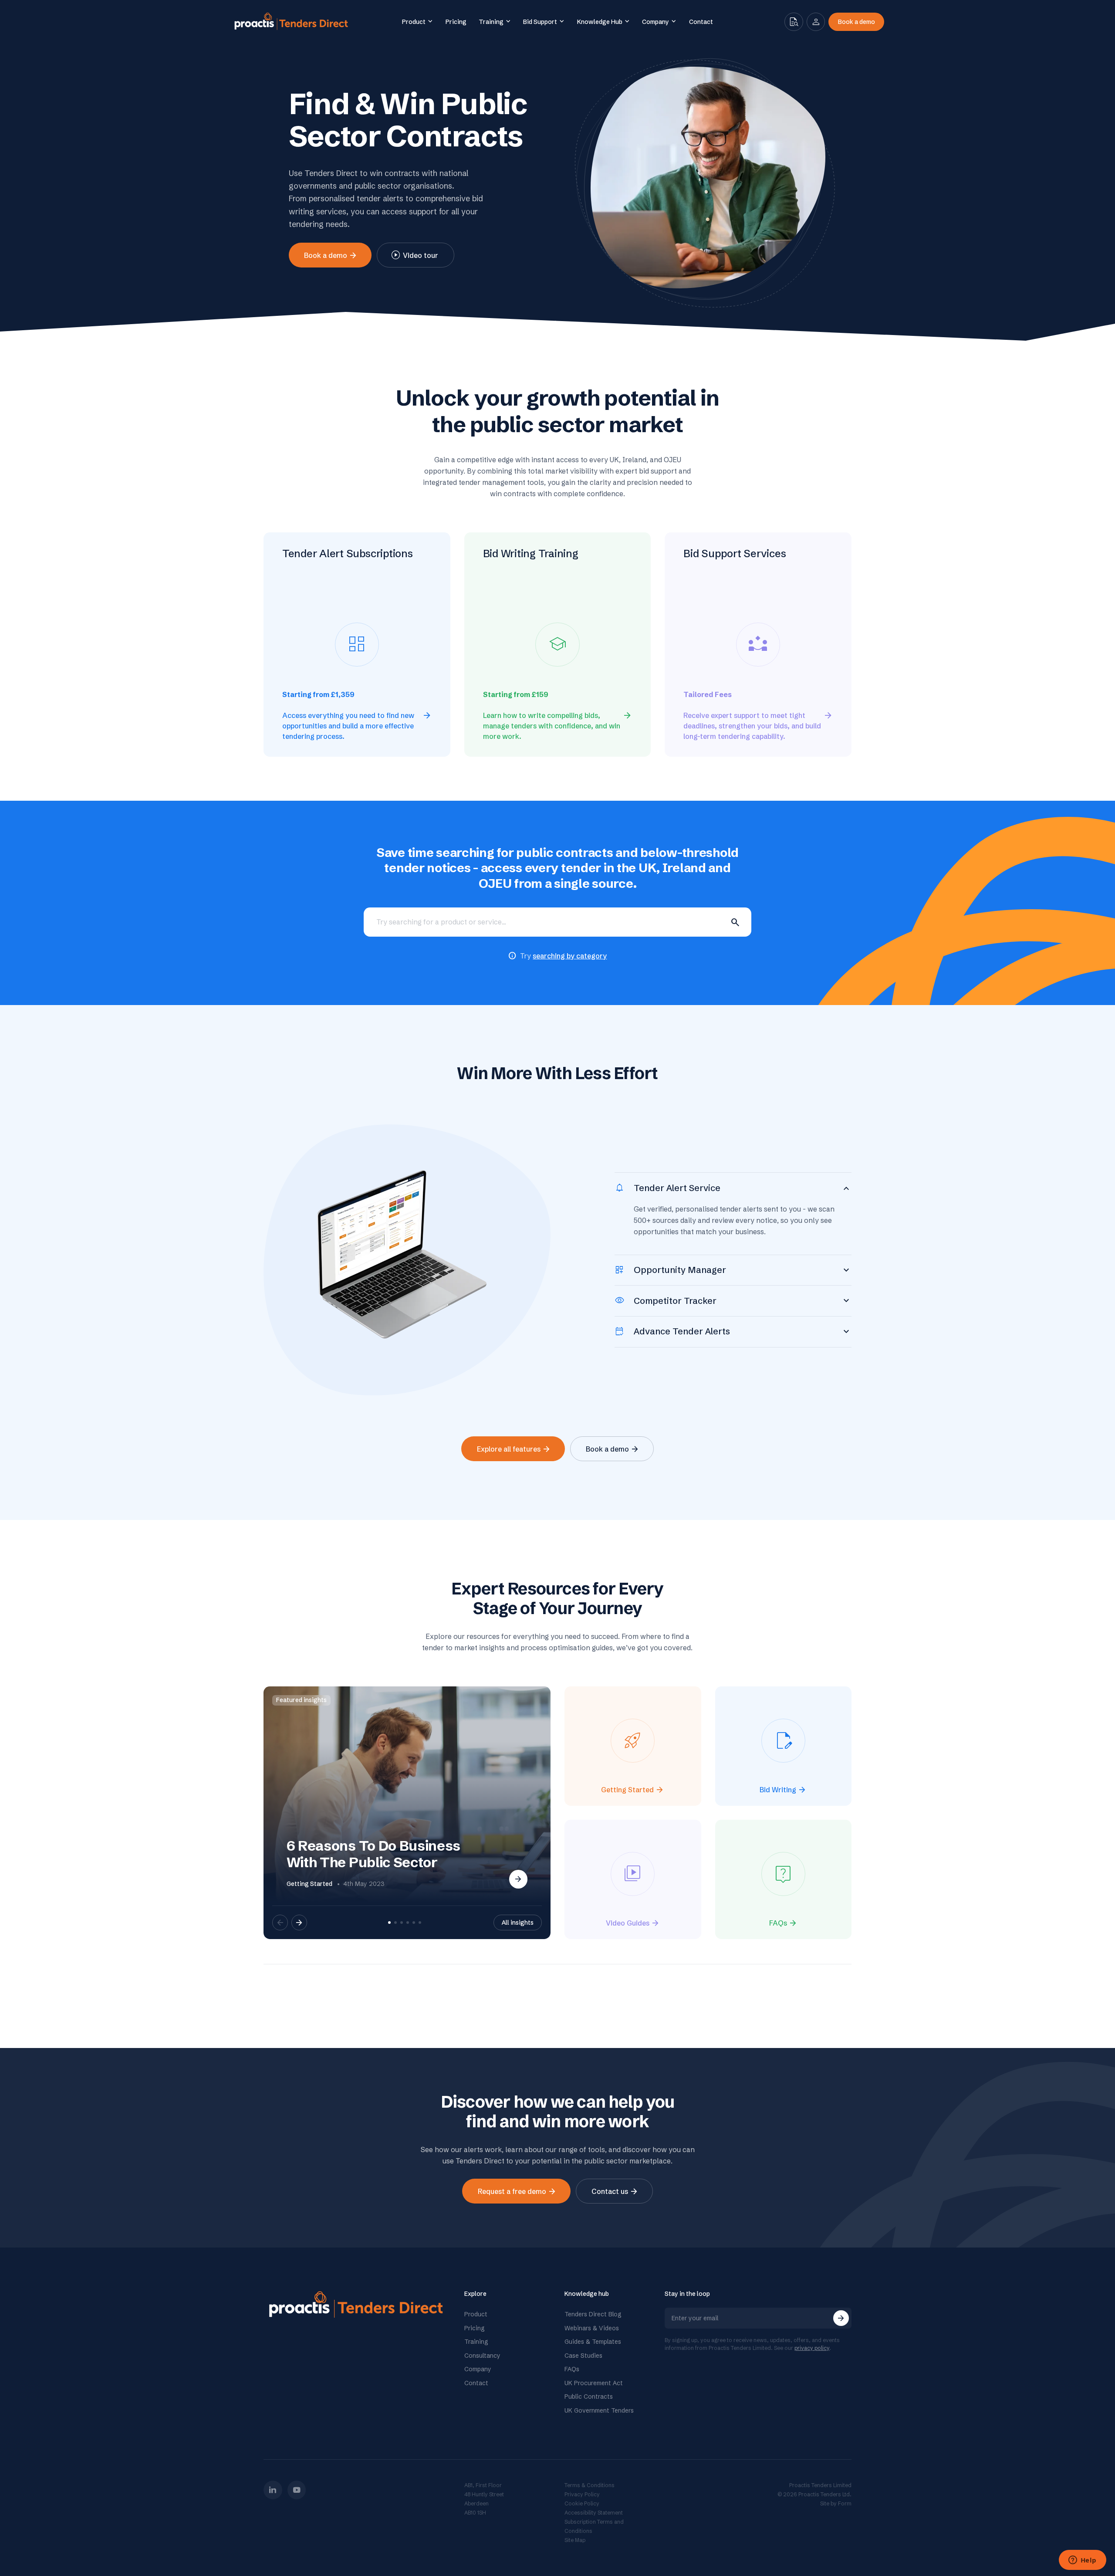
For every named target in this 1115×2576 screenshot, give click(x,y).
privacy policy (812, 2348)
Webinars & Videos (592, 2328)
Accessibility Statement (594, 2513)
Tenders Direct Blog (593, 2314)
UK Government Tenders (599, 2410)
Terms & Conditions (590, 2485)
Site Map (575, 2540)
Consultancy (482, 2356)
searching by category (570, 956)
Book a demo (857, 22)
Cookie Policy (582, 2503)
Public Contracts (589, 2397)
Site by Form (836, 2503)
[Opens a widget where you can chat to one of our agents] (1082, 2561)
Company (478, 2369)
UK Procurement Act (594, 2383)
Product (476, 2314)
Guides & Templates (593, 2342)
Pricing (475, 2328)
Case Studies (583, 2356)
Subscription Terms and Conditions (594, 2526)
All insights (518, 1923)
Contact (476, 2383)
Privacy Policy (582, 2494)
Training (476, 2342)
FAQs (572, 2369)
